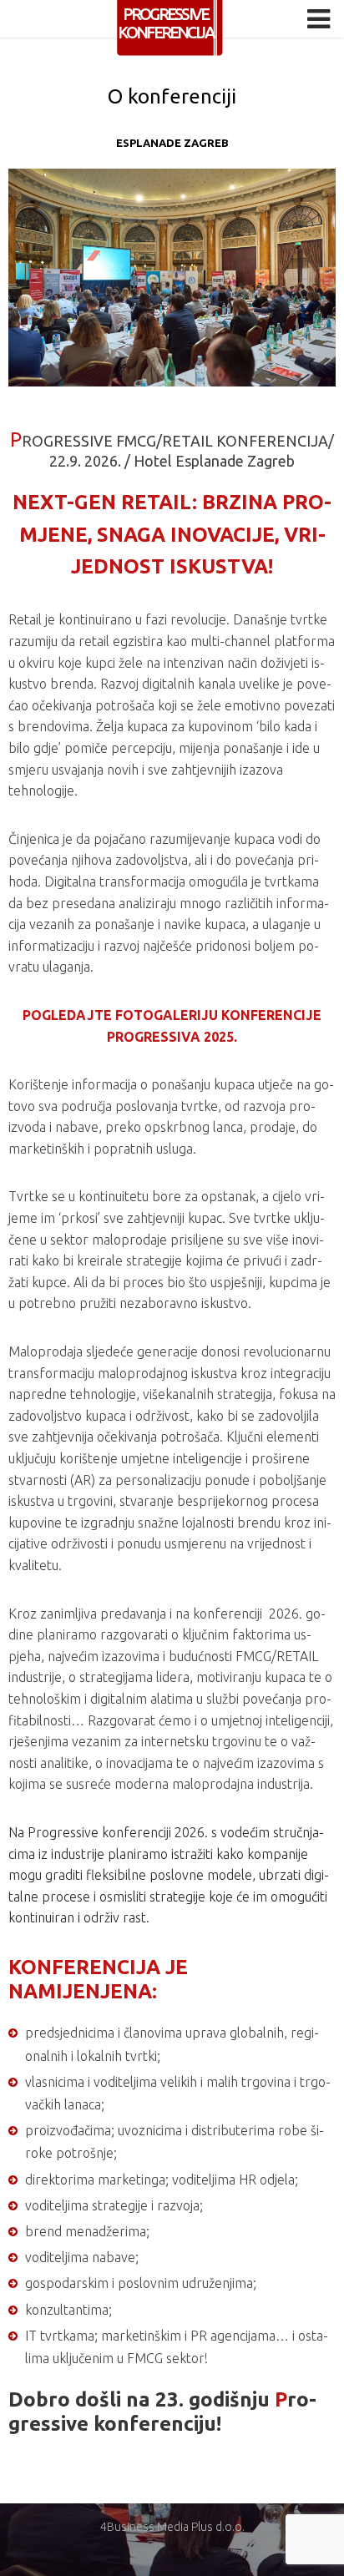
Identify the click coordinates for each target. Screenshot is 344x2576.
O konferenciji (172, 96)
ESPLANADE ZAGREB (172, 143)
